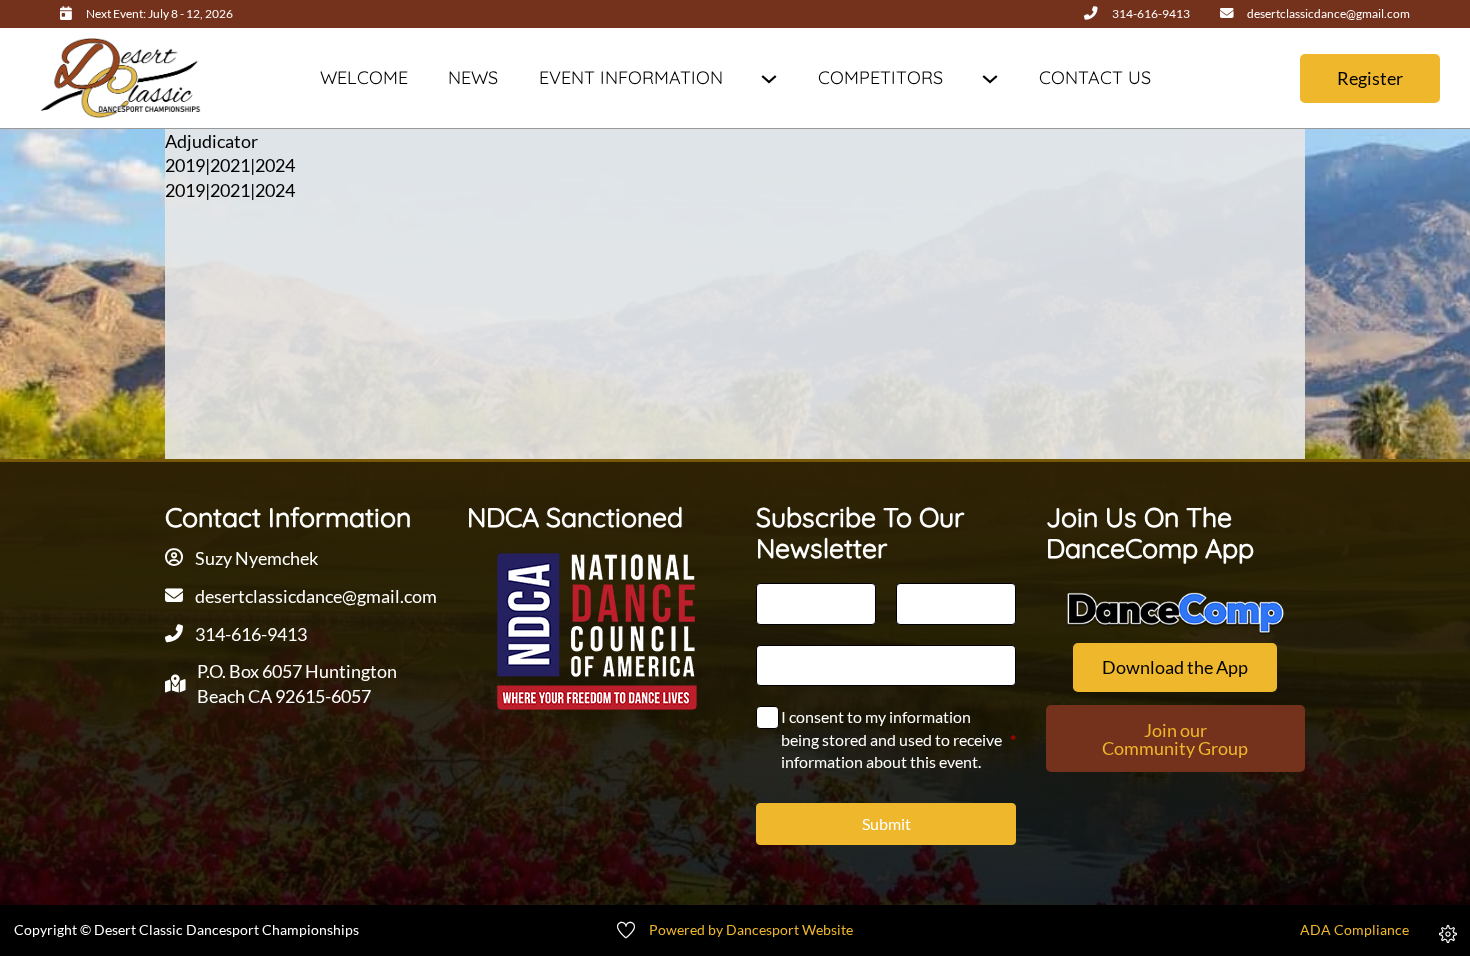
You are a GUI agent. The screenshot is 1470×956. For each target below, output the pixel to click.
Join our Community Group (1175, 739)
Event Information (631, 77)
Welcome (364, 77)
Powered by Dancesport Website (751, 930)
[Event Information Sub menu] (768, 78)
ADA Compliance (1354, 930)
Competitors (880, 77)
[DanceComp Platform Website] (1175, 612)
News (473, 77)
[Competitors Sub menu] (989, 78)
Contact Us (1095, 77)
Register (1370, 78)
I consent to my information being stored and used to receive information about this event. (898, 739)
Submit (886, 823)
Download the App (1175, 667)
